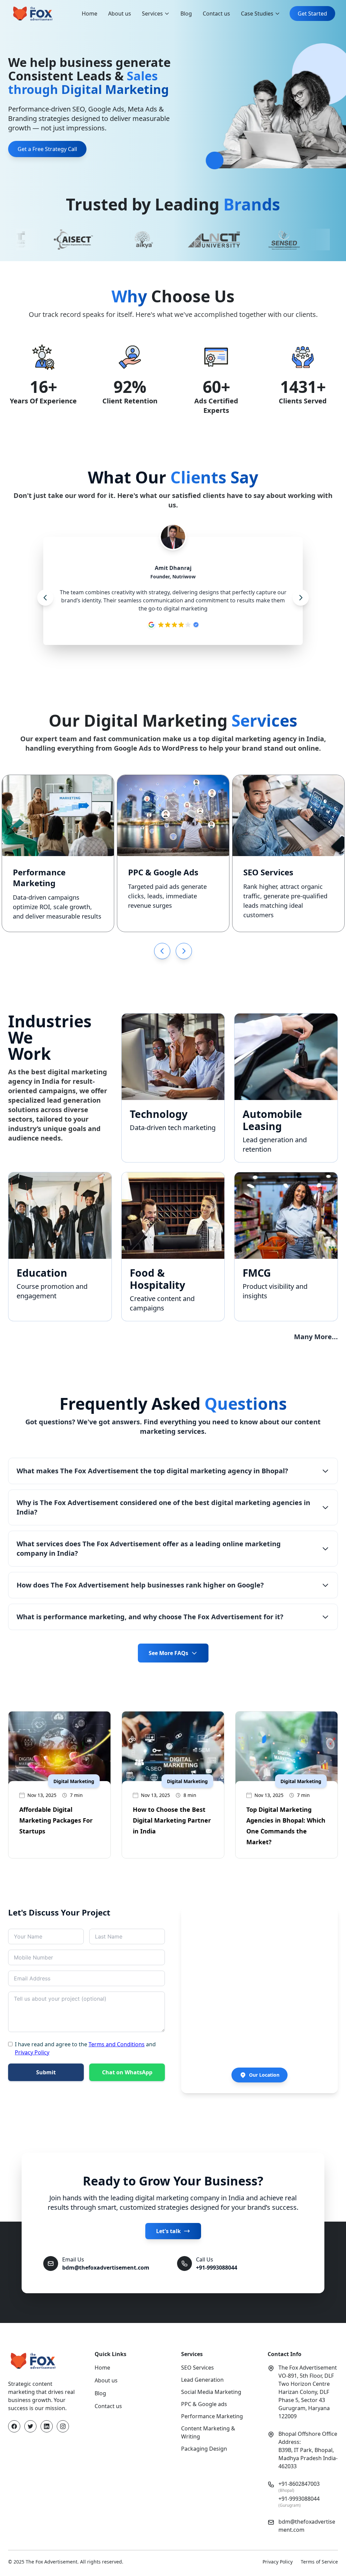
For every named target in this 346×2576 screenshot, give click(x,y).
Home (90, 14)
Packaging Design (204, 2449)
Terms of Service (319, 2562)
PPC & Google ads (204, 2404)
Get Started (312, 14)
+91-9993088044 (299, 2502)
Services (152, 14)
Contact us (216, 14)
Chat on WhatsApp (127, 2072)
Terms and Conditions (117, 2044)
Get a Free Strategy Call (47, 149)
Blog (186, 14)
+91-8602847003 (299, 2487)
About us (120, 14)
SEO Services (197, 2368)
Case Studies (257, 14)
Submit (46, 2072)
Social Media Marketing (211, 2392)
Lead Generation (202, 2380)
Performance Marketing (212, 2416)
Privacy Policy (32, 2052)
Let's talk (168, 2231)
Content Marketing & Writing (208, 2432)
